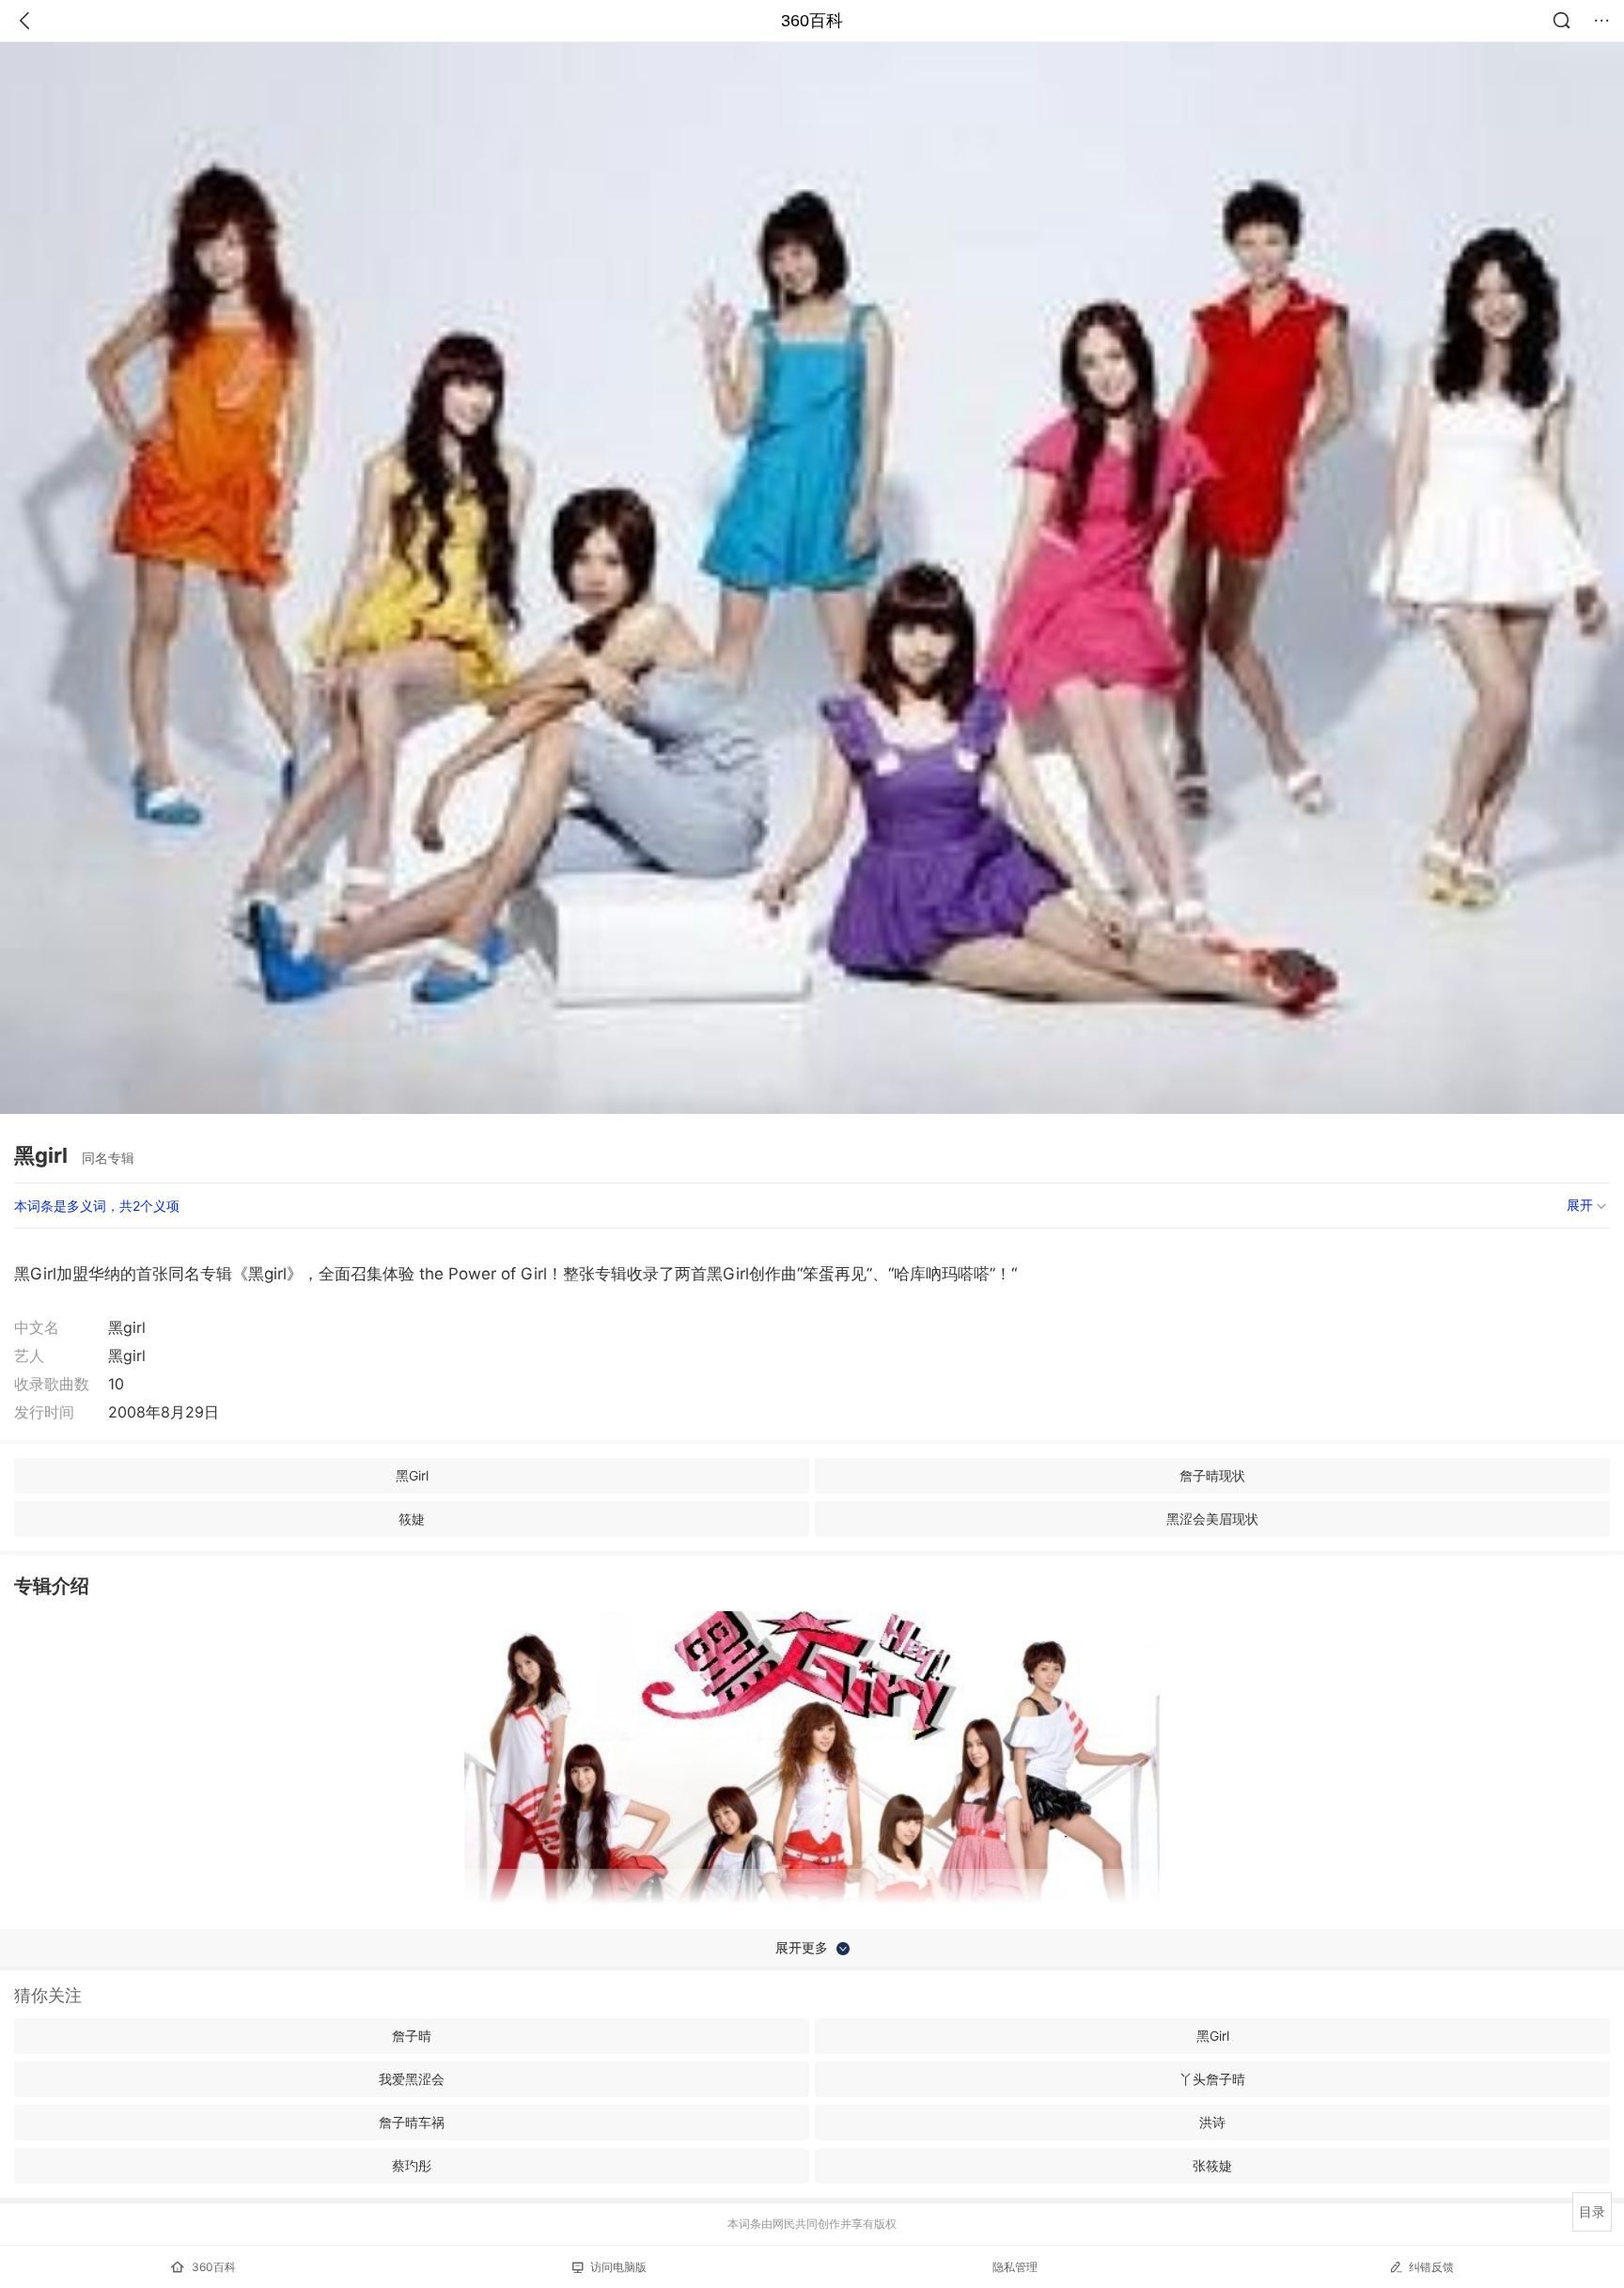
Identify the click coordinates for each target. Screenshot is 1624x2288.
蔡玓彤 (412, 2165)
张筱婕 (1212, 2165)
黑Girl (412, 1475)
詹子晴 (412, 2036)
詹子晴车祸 (412, 2122)
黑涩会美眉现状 (1212, 1519)
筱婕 (412, 1519)
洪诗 (1212, 2122)
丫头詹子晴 (1212, 2079)
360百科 (812, 21)
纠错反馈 (1431, 2267)
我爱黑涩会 (412, 2079)
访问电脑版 (618, 2267)
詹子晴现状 (1212, 1475)
